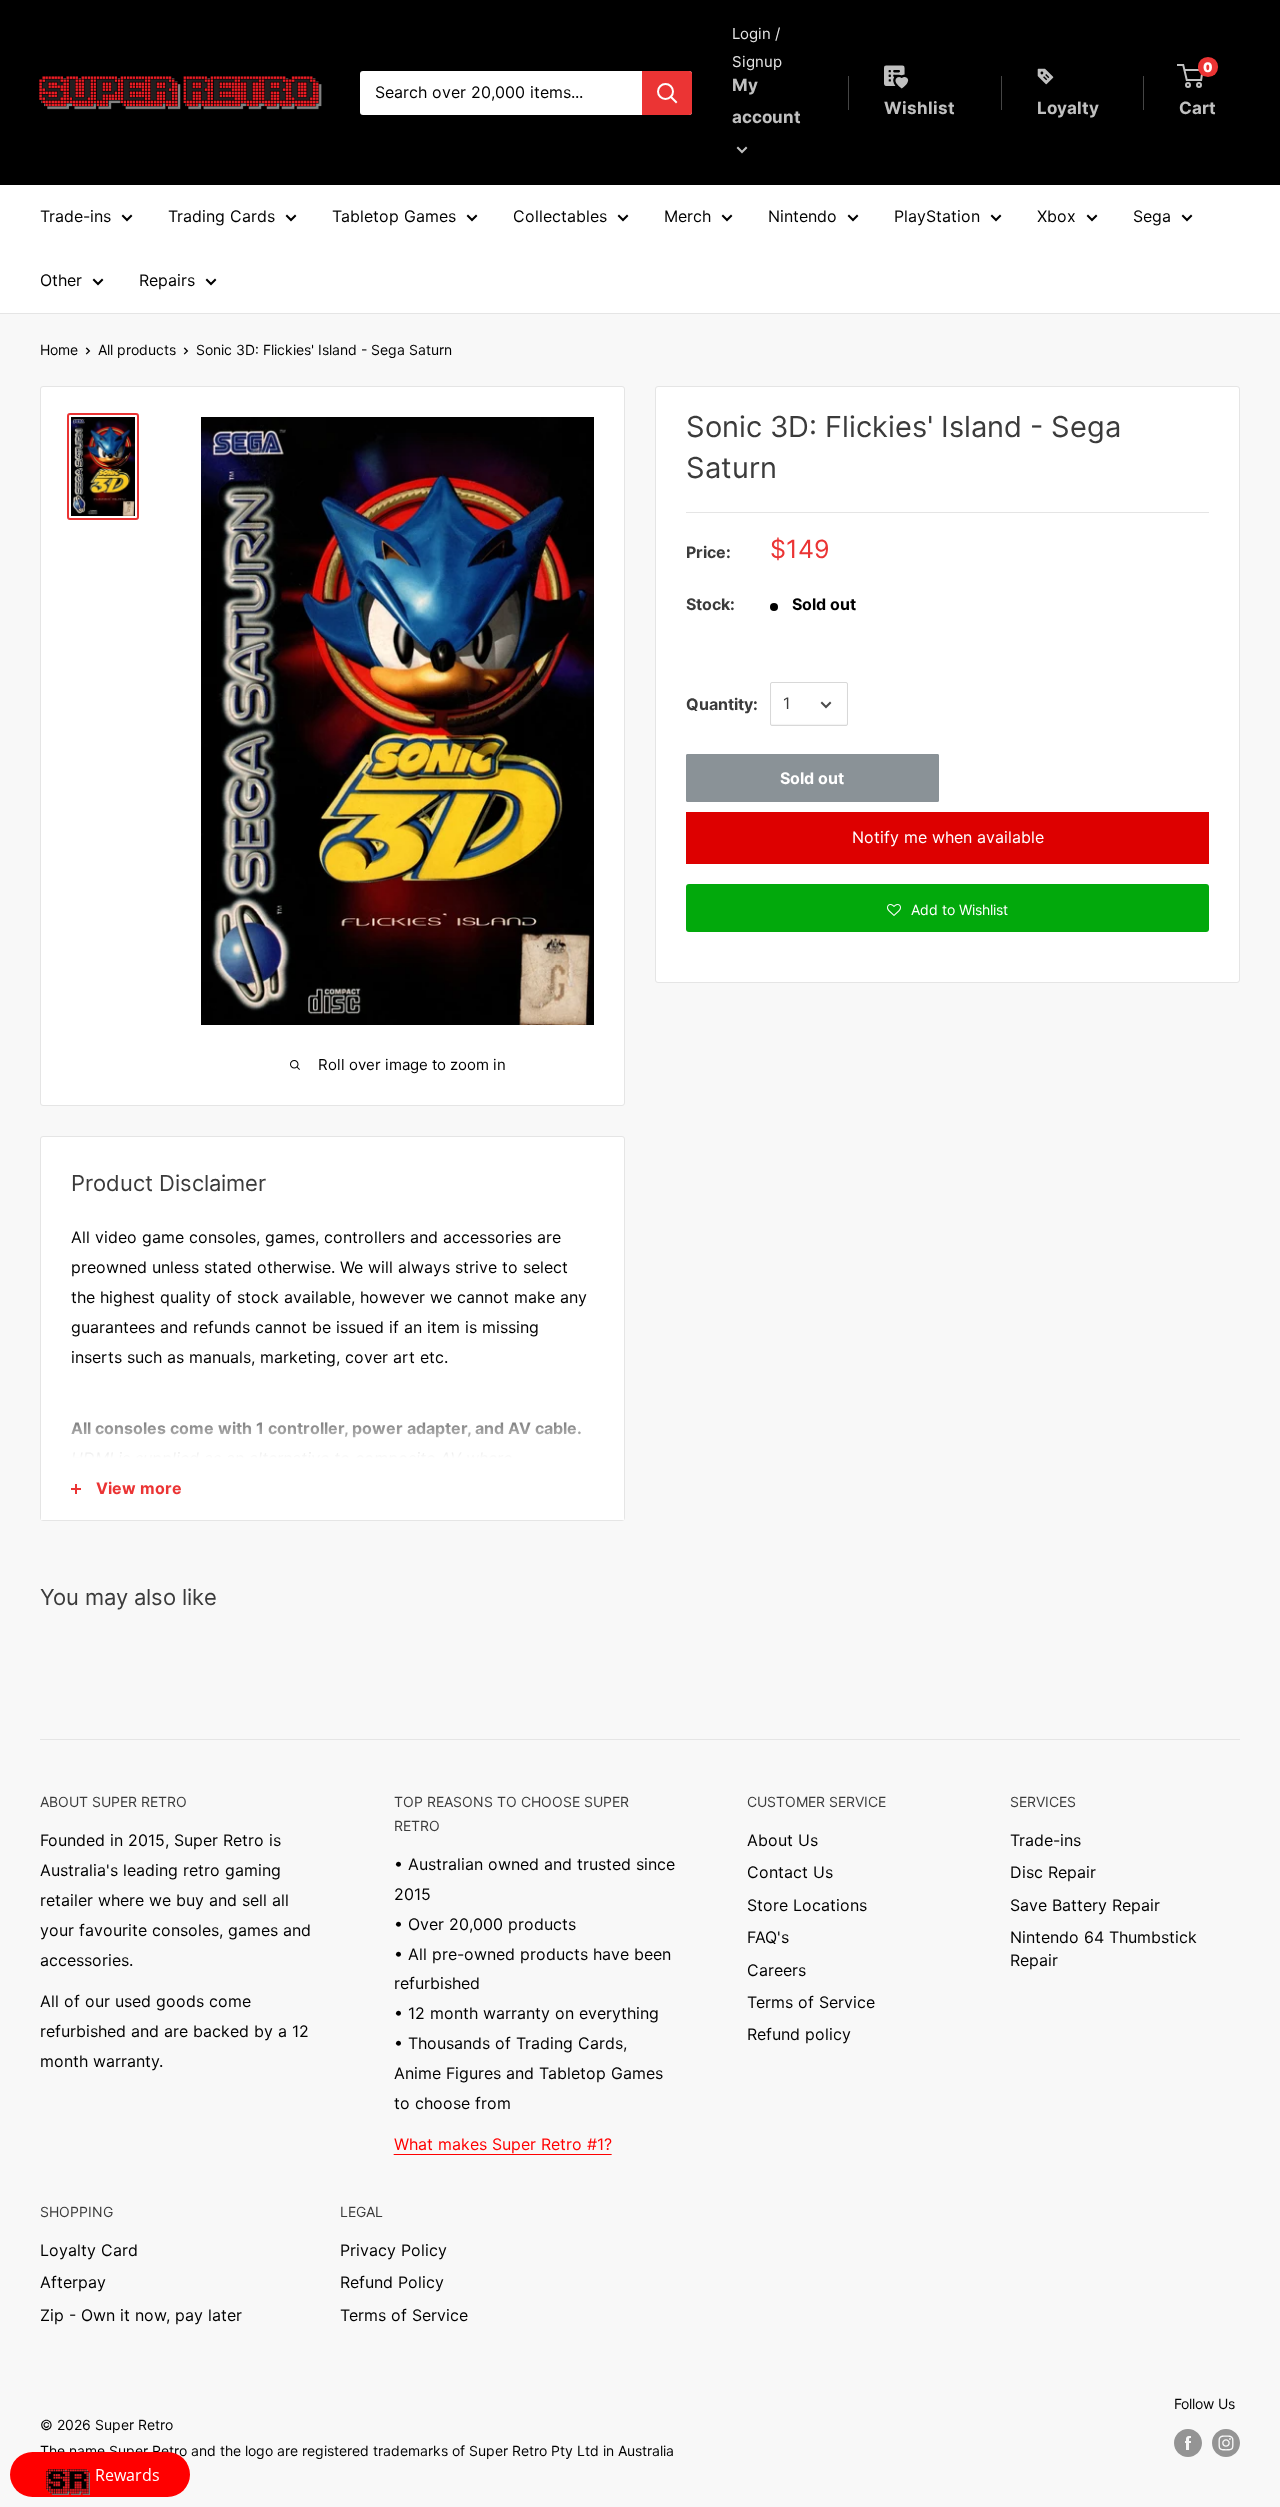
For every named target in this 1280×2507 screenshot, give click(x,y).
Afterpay (73, 2282)
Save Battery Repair (1085, 1905)
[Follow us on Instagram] (1226, 2442)
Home (59, 349)
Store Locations (807, 1905)
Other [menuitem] (61, 280)
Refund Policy (392, 2282)
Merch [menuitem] (687, 216)
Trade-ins (1045, 1840)
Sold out (812, 779)
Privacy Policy (393, 2250)
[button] (947, 909)
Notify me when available (948, 838)
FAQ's (768, 1937)
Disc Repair (1053, 1872)
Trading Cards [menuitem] (221, 216)
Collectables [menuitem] (560, 216)
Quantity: (722, 704)
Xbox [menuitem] (1056, 216)
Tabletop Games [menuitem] (394, 216)
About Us (782, 1840)
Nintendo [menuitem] (802, 216)
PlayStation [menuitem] (937, 216)
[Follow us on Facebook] (1188, 2442)
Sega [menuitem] (1152, 216)
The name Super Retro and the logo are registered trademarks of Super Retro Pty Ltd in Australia (357, 2450)
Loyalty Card (89, 2250)
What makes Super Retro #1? (503, 2144)
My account (766, 101)
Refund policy (799, 2034)
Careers (776, 1970)
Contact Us (790, 1872)
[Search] (667, 93)
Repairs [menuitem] (167, 280)
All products (137, 349)
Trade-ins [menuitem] (75, 216)
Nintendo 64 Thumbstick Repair (1103, 1948)
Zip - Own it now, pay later (141, 2315)
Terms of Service (811, 2002)
